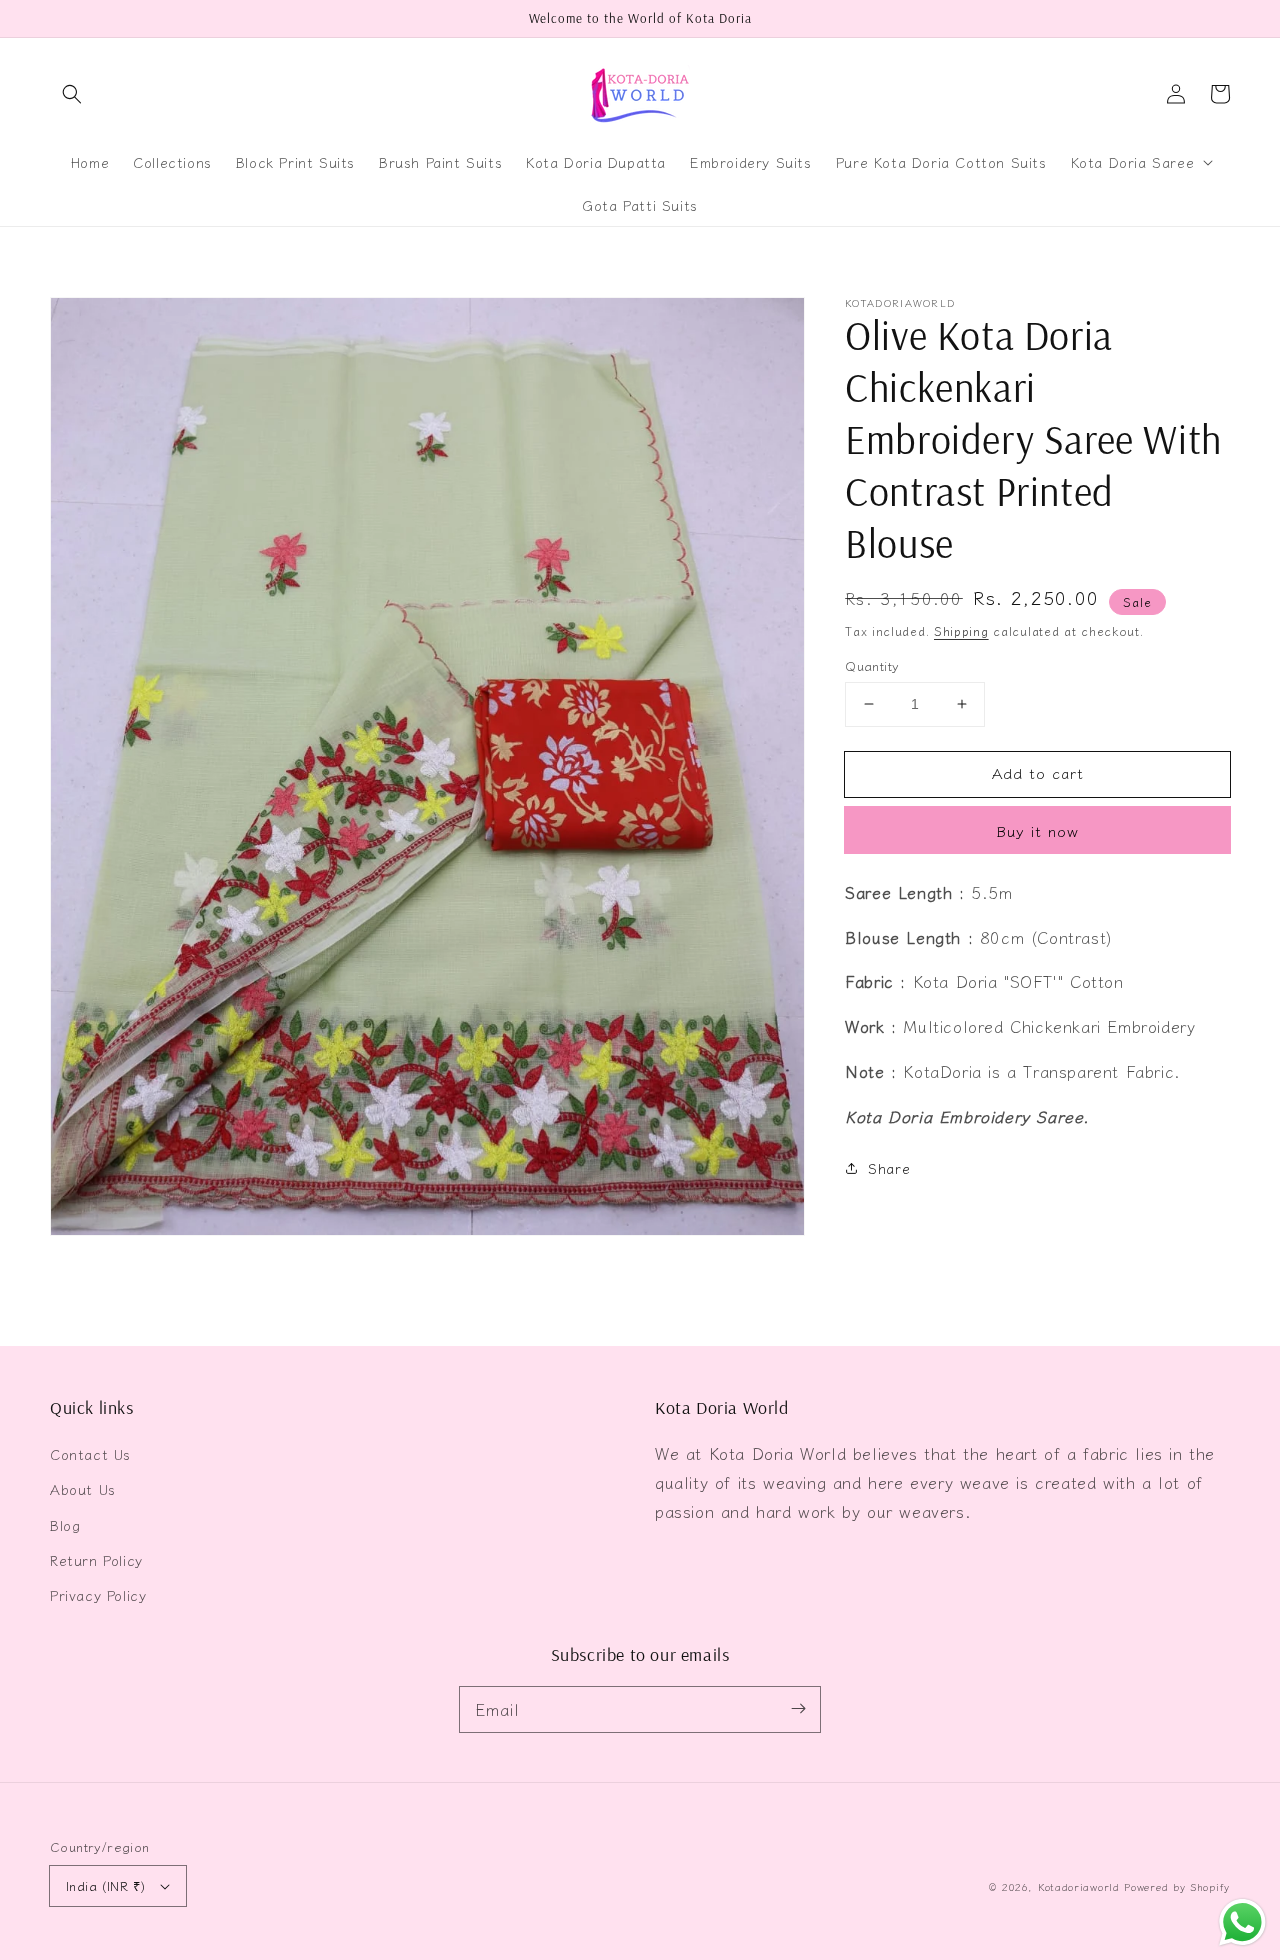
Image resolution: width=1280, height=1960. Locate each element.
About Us (83, 1489)
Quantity (872, 665)
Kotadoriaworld (1079, 1886)
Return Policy (96, 1560)
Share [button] (889, 1167)
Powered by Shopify (1177, 1886)
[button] (72, 94)
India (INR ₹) (105, 1885)
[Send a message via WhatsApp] (1242, 1922)
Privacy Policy (98, 1595)
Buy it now (1037, 830)
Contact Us (90, 1454)
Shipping (961, 630)
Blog (65, 1525)
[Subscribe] (798, 1709)
